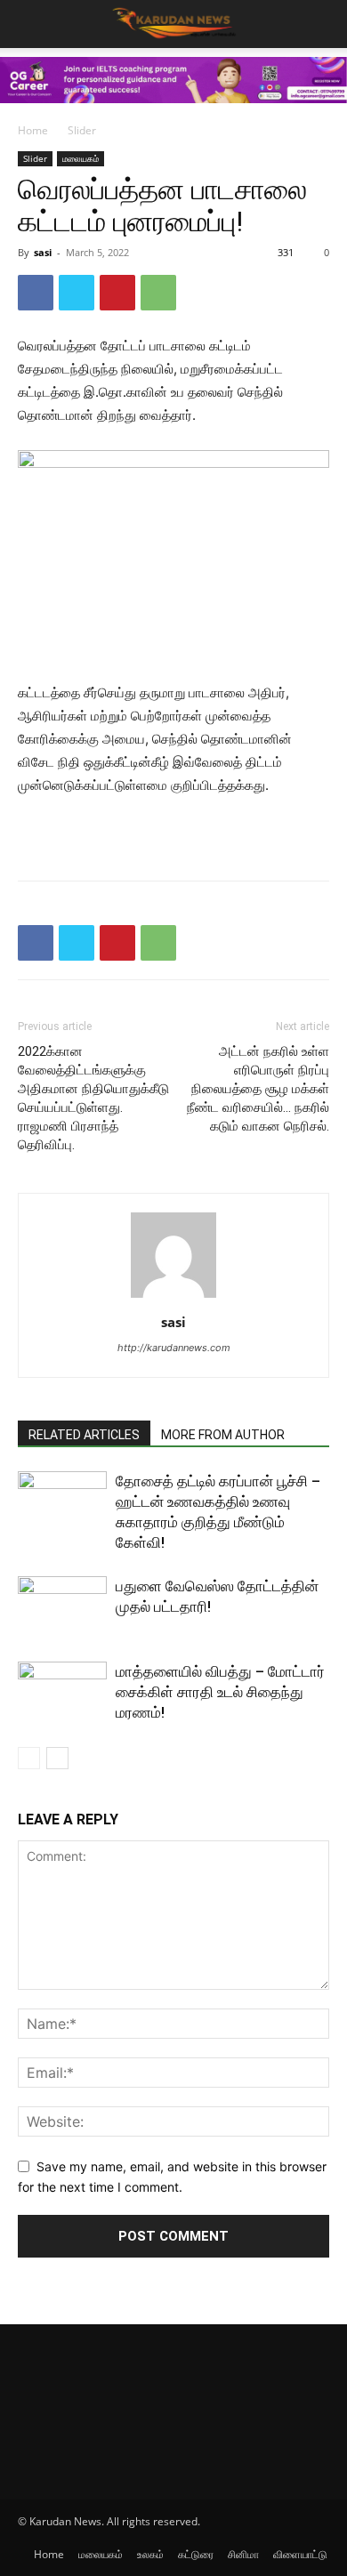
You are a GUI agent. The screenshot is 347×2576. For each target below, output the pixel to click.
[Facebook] (36, 293)
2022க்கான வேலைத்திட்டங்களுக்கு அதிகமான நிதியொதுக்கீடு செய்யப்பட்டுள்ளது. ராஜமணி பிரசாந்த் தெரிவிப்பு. (93, 1098)
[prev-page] (29, 1758)
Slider (82, 130)
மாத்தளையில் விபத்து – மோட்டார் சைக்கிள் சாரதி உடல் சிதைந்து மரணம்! (220, 1692)
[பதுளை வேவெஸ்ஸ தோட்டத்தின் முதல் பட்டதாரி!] (62, 1607)
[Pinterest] (117, 293)
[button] (322, 24)
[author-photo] (173, 1297)
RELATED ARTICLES (84, 1435)
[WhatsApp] (158, 293)
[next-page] (57, 1758)
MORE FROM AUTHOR (223, 1435)
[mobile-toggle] (30, 24)
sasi (43, 252)
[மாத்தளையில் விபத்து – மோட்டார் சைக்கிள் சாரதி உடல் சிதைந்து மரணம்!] (62, 1692)
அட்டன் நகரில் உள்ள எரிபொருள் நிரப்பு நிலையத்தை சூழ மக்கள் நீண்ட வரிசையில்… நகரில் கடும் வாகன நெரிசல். (258, 1089)
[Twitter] (77, 293)
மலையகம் (81, 158)
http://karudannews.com (174, 1348)
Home (33, 130)
